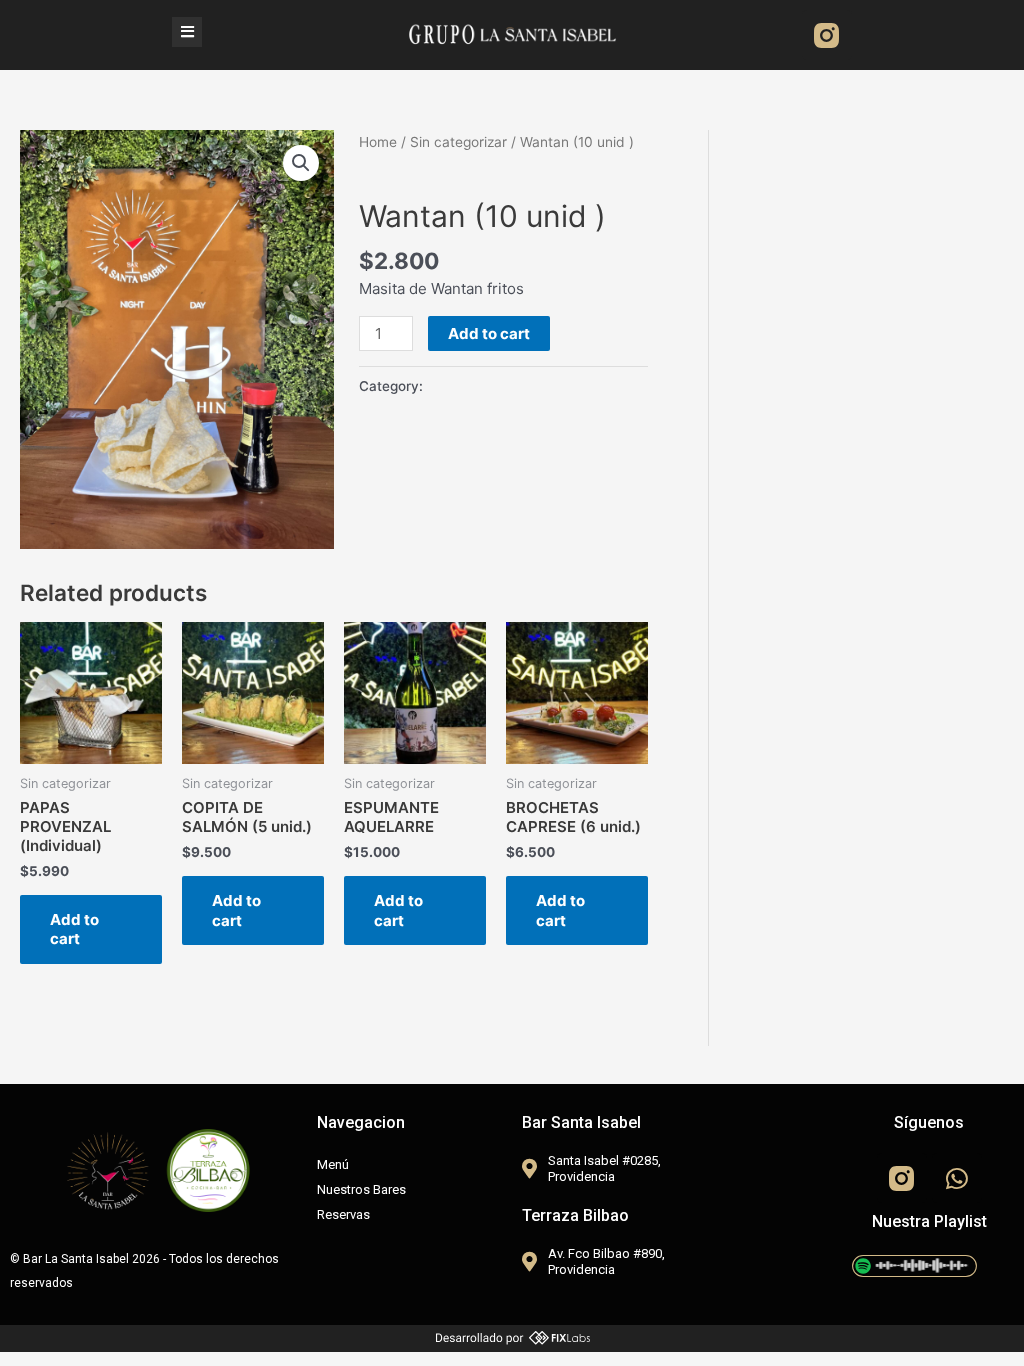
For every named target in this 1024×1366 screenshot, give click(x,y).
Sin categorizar (458, 142)
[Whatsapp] (957, 1178)
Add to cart (489, 333)
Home (378, 142)
